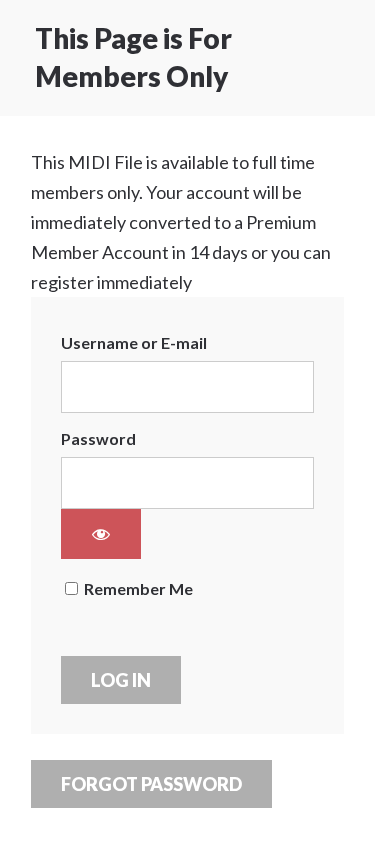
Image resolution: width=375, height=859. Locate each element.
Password (98, 438)
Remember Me (137, 588)
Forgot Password (151, 784)
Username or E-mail (134, 342)
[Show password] (101, 534)
